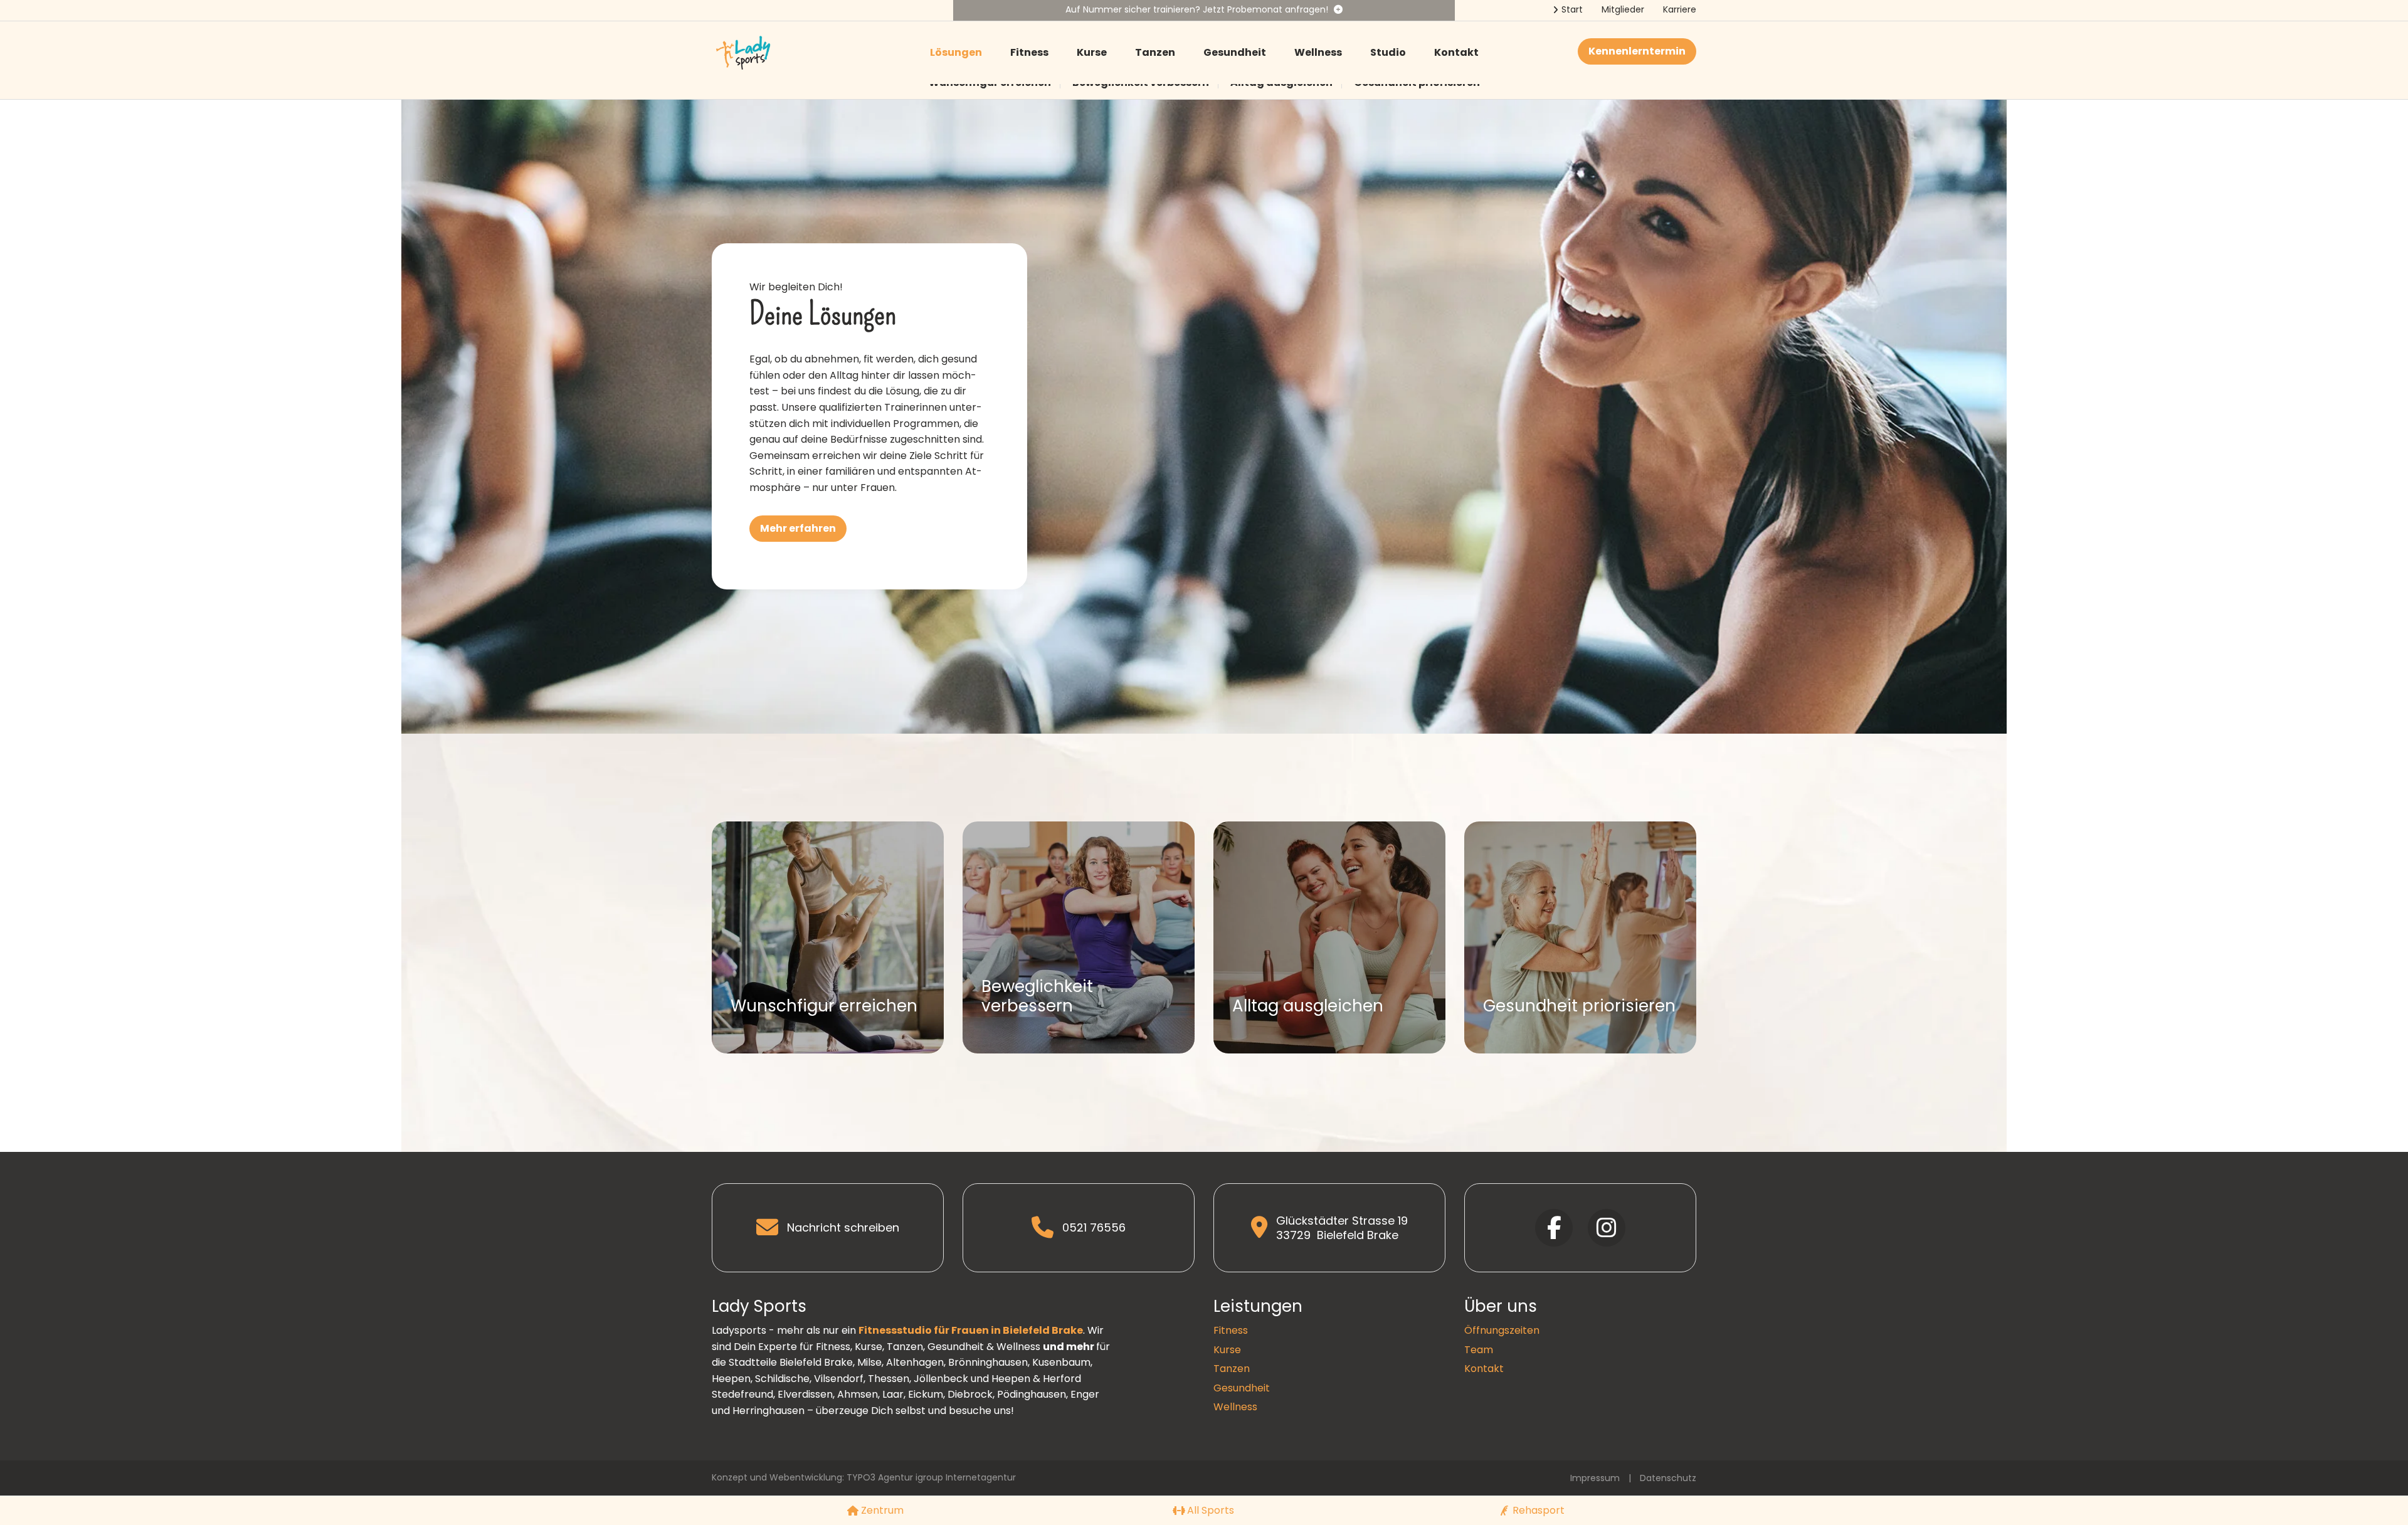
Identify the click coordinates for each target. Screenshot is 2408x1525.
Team (1479, 1350)
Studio (1388, 52)
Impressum (1595, 1478)
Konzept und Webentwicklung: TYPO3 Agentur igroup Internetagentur (864, 1477)
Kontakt (1456, 52)
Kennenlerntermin (1637, 51)
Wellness (1318, 52)
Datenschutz (1668, 1478)
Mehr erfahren (798, 528)
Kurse (1092, 52)
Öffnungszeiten (1502, 1330)
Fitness (1029, 52)
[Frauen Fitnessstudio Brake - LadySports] (743, 52)
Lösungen (956, 52)
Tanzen (1155, 52)
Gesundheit (1235, 52)
